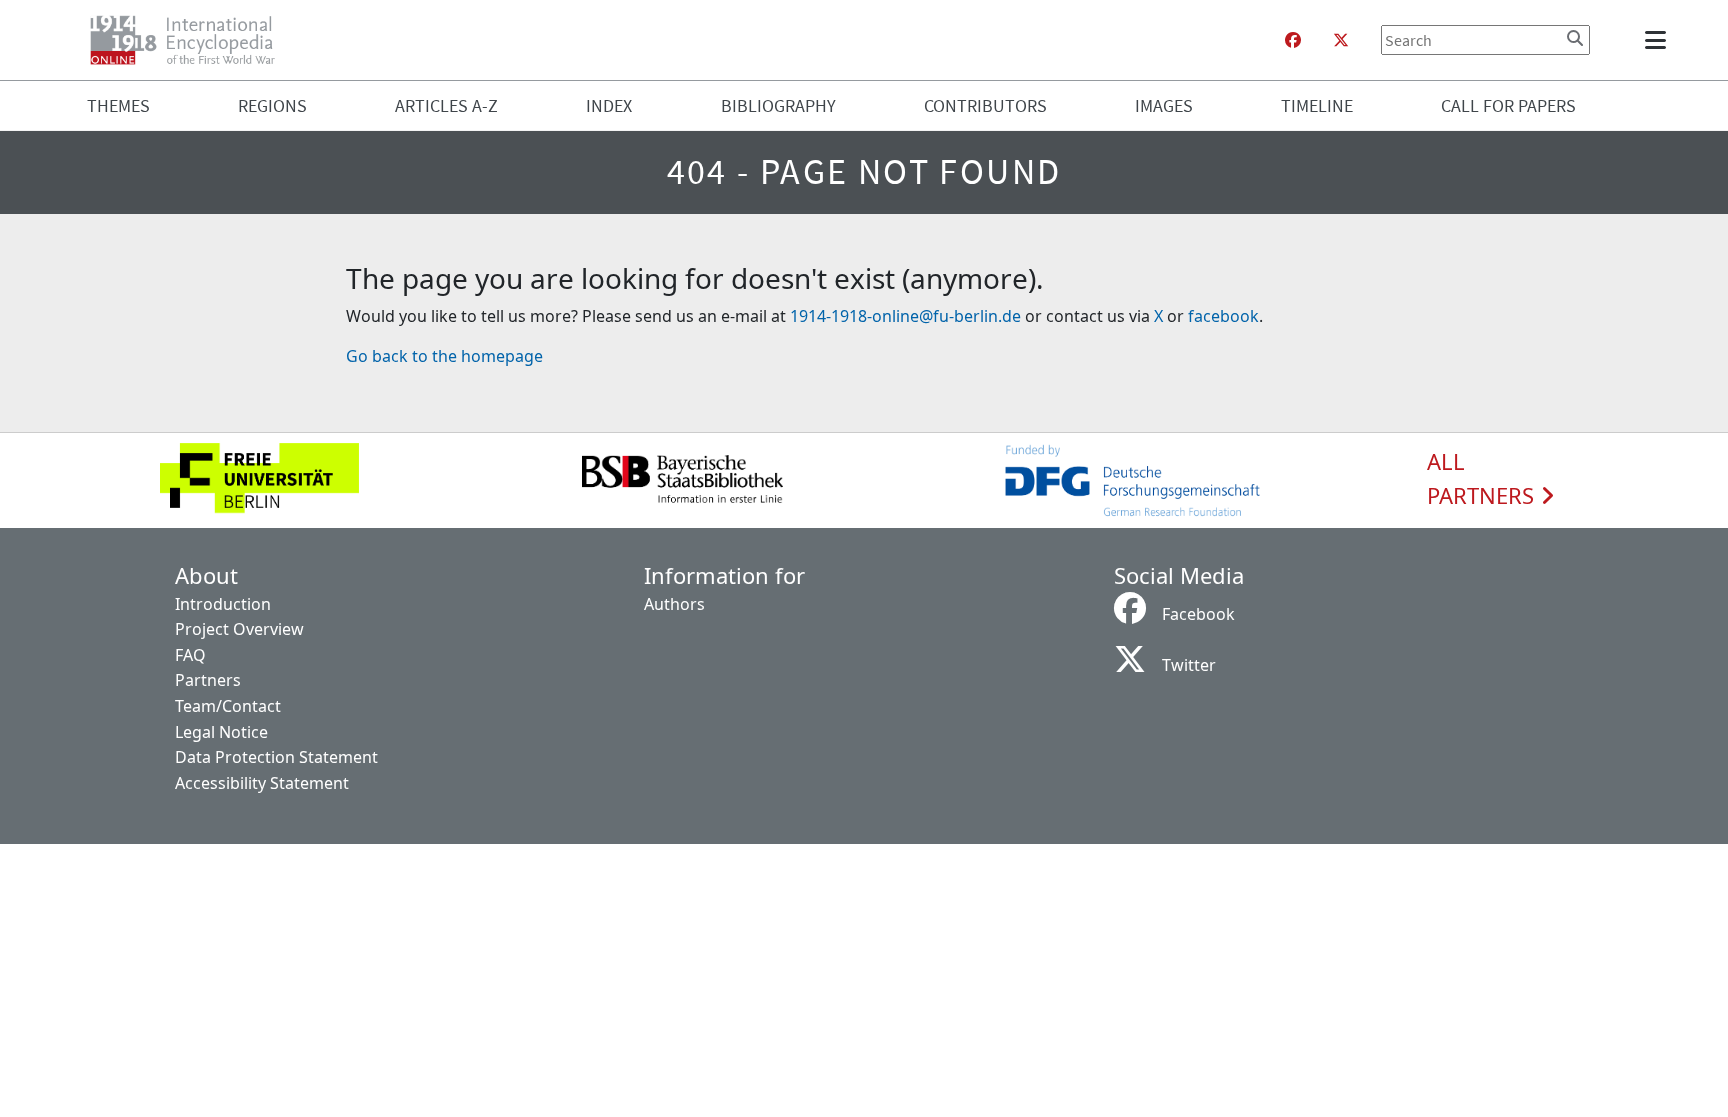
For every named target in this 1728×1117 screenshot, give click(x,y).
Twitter (1189, 665)
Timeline (1317, 105)
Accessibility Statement (262, 783)
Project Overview (239, 629)
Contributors (985, 105)
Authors (674, 604)
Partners (208, 680)
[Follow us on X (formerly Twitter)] (1341, 40)
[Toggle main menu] (1659, 40)
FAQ (190, 655)
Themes (118, 105)
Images (1164, 105)
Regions (272, 105)
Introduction (223, 604)
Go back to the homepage (444, 356)
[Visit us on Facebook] (1293, 40)
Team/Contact (228, 706)
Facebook (1198, 614)
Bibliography (778, 105)
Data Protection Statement (276, 757)
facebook (1223, 316)
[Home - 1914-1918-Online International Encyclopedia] (190, 40)
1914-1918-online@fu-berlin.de (905, 316)
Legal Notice (221, 732)
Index (609, 105)
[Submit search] (1575, 38)
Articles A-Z (446, 105)
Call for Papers (1508, 105)
